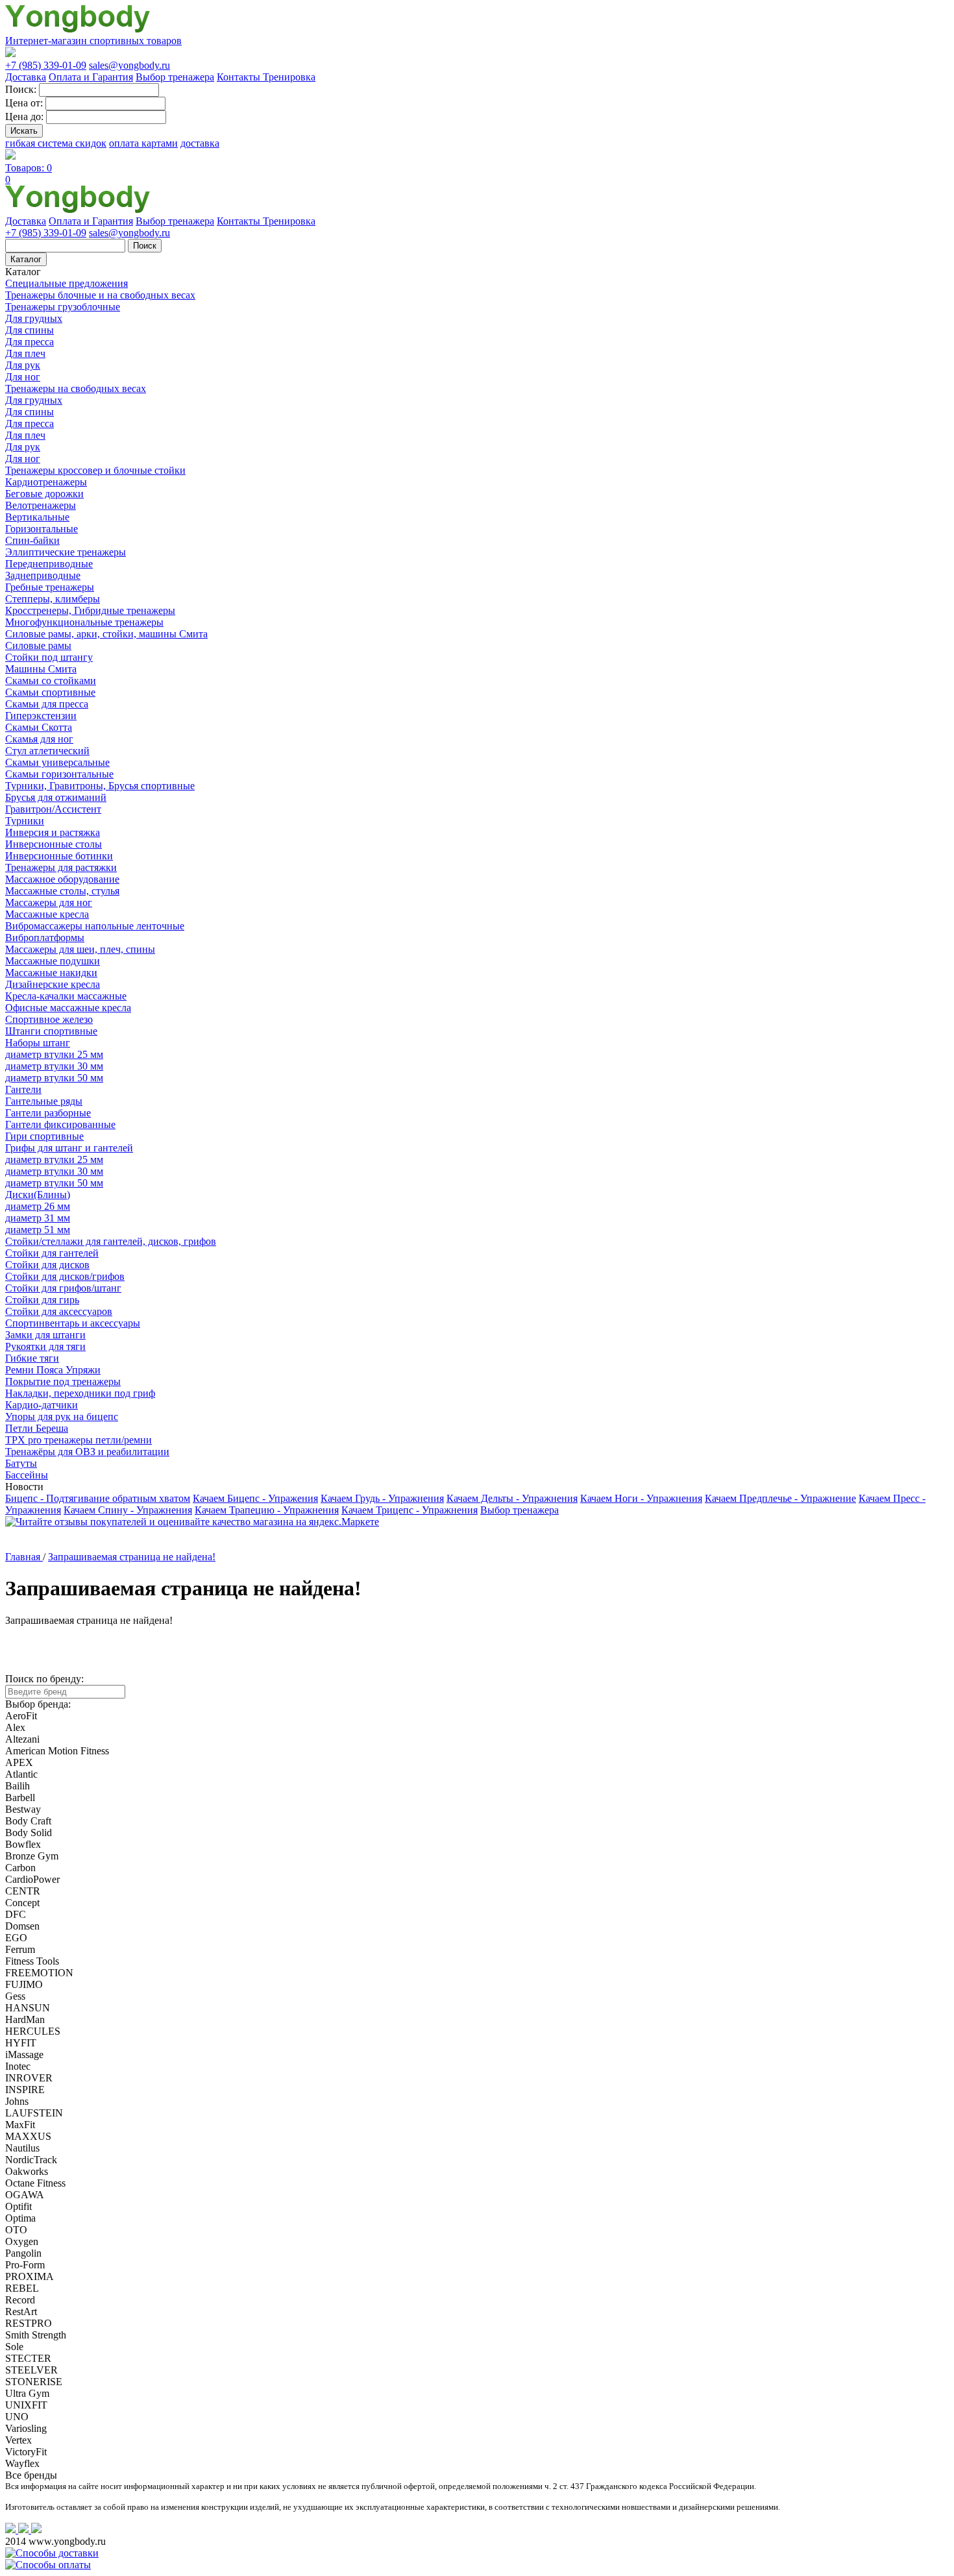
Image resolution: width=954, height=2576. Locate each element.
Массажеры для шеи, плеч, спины (80, 949)
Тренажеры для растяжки (61, 867)
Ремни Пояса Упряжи (53, 1370)
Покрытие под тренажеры (63, 1381)
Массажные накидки (51, 973)
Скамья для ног (39, 739)
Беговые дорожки (44, 494)
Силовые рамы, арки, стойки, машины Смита (106, 634)
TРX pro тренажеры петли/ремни (79, 1440)
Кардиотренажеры (46, 482)
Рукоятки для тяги (45, 1346)
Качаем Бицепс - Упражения (255, 1498)
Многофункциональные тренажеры (84, 622)
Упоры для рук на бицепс (62, 1417)
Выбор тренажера (175, 77)
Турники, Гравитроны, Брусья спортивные (100, 786)
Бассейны (27, 1475)
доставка (200, 143)
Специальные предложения (67, 283)
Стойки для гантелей (52, 1253)
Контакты (240, 77)
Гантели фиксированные (60, 1124)
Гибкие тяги (32, 1358)
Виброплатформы (45, 938)
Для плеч (25, 353)
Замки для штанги (45, 1335)
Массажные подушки (53, 961)
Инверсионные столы (54, 844)
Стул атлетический (47, 751)
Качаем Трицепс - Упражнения (410, 1510)
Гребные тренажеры (50, 587)
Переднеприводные (49, 564)
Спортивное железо (49, 1019)
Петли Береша (37, 1428)
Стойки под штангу (49, 657)
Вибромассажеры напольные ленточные (95, 926)
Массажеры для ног (49, 902)
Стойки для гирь (42, 1300)
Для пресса (30, 342)
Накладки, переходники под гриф (80, 1393)
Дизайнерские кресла (53, 984)
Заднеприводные (43, 575)
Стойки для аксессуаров (59, 1311)
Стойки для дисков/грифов (65, 1276)
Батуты (21, 1463)
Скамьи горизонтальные (59, 774)
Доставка (26, 77)
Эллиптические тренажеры (66, 552)
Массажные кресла (47, 914)
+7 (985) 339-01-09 (46, 65)
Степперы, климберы (53, 599)
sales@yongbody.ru (129, 65)
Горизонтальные (42, 529)
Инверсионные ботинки (59, 856)
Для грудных (34, 318)
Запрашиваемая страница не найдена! (132, 1557)
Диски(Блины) (38, 1195)
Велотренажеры (41, 505)
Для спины (30, 330)
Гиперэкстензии (41, 716)
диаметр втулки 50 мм (54, 1078)
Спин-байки (32, 540)
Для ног (23, 377)
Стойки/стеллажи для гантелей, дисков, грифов (111, 1241)
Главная (24, 1557)
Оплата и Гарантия (91, 77)
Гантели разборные (48, 1113)
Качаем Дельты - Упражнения (512, 1498)
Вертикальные (37, 517)
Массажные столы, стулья (62, 891)
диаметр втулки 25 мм (54, 1054)
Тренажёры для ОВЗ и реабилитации (87, 1452)
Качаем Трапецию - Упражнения (267, 1510)
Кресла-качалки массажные (66, 996)
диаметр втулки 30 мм (54, 1066)
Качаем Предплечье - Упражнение (780, 1498)
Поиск (145, 246)
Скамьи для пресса (47, 704)
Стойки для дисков (47, 1265)
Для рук (23, 365)
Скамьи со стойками (51, 681)
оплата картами (143, 143)
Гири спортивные (44, 1136)
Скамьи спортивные (50, 692)
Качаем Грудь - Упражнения (382, 1498)
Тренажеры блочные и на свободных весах (100, 295)
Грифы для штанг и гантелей (69, 1148)
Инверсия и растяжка (53, 832)
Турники (25, 821)
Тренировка (289, 77)
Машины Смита (41, 669)
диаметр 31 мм (38, 1218)
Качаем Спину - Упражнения (128, 1510)
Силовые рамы (38, 645)
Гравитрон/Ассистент (53, 809)
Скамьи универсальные (57, 762)
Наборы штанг (38, 1043)
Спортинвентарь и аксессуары (73, 1323)
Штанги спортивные (51, 1031)
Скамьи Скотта (39, 727)
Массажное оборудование (62, 879)
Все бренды (31, 2475)
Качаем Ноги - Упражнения (641, 1498)
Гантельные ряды (44, 1101)
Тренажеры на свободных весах (76, 388)
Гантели (23, 1089)
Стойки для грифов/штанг (63, 1288)
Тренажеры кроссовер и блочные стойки (95, 470)
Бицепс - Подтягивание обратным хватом (98, 1498)
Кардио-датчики (42, 1405)
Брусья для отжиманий (56, 797)
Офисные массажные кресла (68, 1008)
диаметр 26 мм (38, 1206)
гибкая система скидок (56, 143)
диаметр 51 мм (38, 1230)
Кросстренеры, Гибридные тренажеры (90, 610)
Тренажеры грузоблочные (63, 307)
